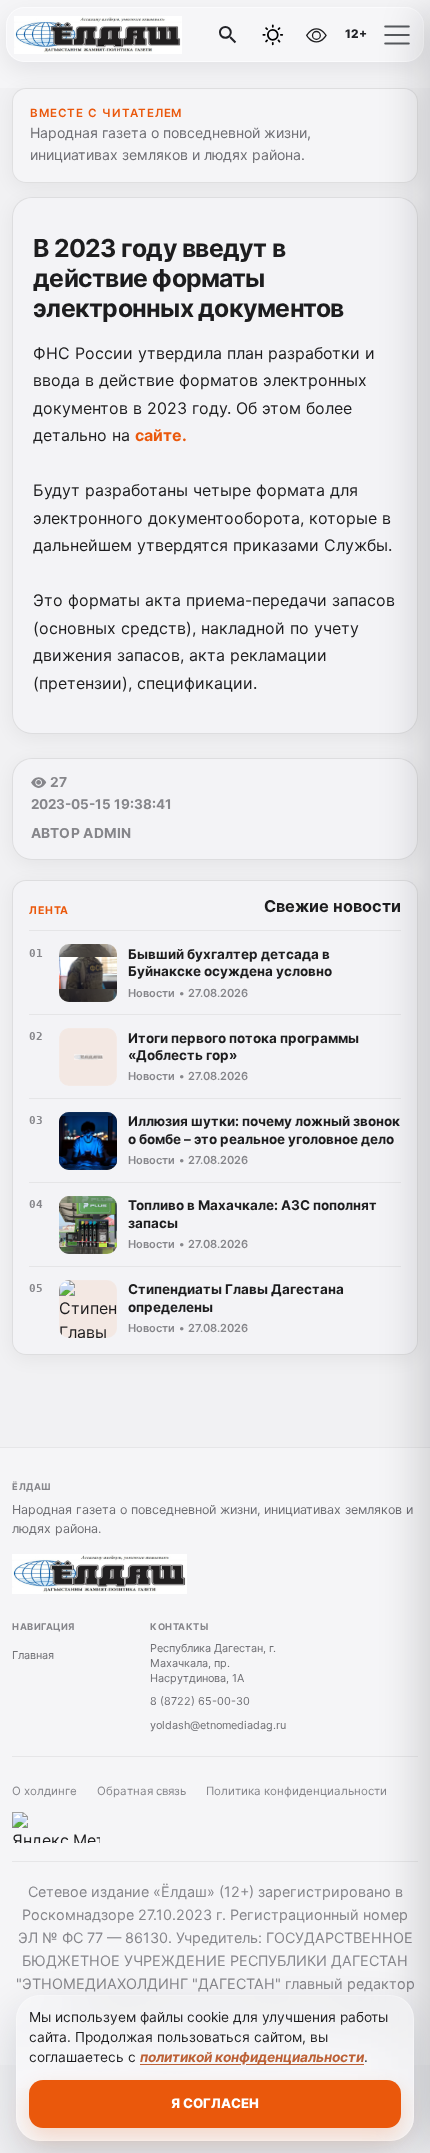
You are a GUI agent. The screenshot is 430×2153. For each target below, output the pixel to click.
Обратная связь (141, 1791)
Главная (33, 1655)
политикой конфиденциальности (252, 2057)
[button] (397, 35)
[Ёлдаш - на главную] (98, 35)
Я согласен (215, 2103)
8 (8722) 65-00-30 (200, 1701)
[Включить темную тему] (273, 35)
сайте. (161, 435)
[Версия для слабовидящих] (316, 35)
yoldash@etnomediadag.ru (218, 1725)
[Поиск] (228, 35)
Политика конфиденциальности (296, 1791)
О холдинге (44, 1791)
